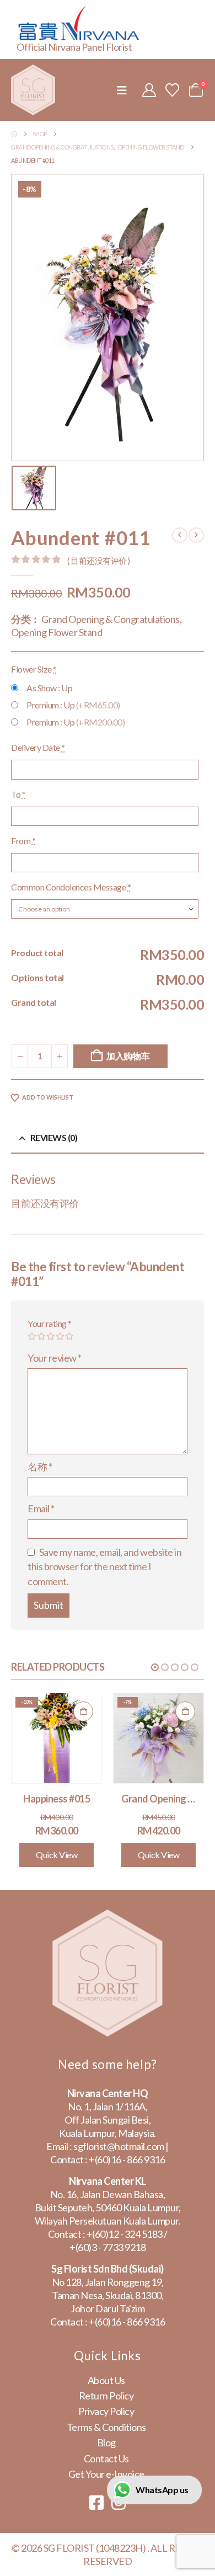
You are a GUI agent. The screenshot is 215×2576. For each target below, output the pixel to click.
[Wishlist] (173, 90)
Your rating (50, 1323)
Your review (55, 1358)
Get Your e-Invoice (106, 2474)
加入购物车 (128, 1056)
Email (41, 1508)
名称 (40, 1466)
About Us (106, 2380)
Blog (106, 2442)
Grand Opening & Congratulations (111, 619)
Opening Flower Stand (57, 632)
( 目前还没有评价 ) (99, 561)
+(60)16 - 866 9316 (127, 2159)
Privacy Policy (106, 2411)
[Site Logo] (33, 90)
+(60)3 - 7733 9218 (108, 2247)
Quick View (57, 1855)
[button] (122, 90)
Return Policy (106, 2396)
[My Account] (149, 90)
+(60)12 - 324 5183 (125, 2234)
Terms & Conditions (106, 2427)
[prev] (180, 535)
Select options (83, 1711)
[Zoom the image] (108, 1916)
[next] (196, 535)
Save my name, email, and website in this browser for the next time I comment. (104, 1567)
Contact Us (106, 2458)
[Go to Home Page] (14, 134)
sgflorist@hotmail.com (119, 2146)
